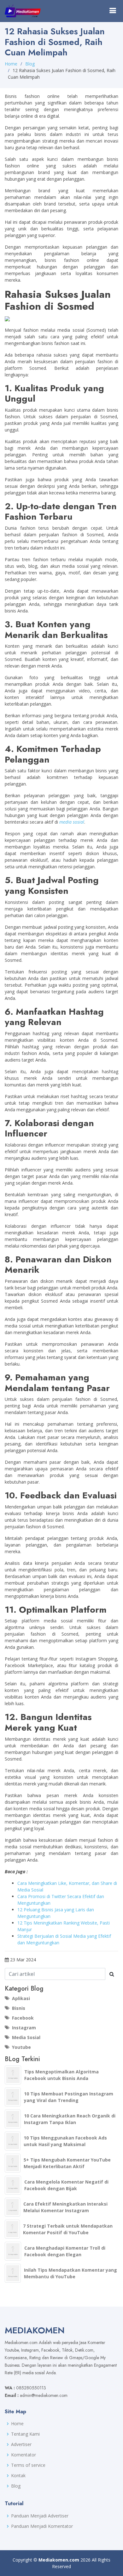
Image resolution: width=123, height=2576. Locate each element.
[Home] (23, 11)
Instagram (24, 2028)
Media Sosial (26, 2037)
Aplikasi (21, 1998)
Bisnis (19, 2008)
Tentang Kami (25, 2434)
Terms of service (28, 2465)
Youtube (21, 2047)
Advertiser (21, 2444)
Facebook (23, 2018)
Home (11, 64)
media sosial (72, 822)
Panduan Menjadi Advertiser (40, 2516)
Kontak (18, 2476)
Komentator (23, 2455)
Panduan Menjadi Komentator (42, 2526)
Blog (30, 64)
